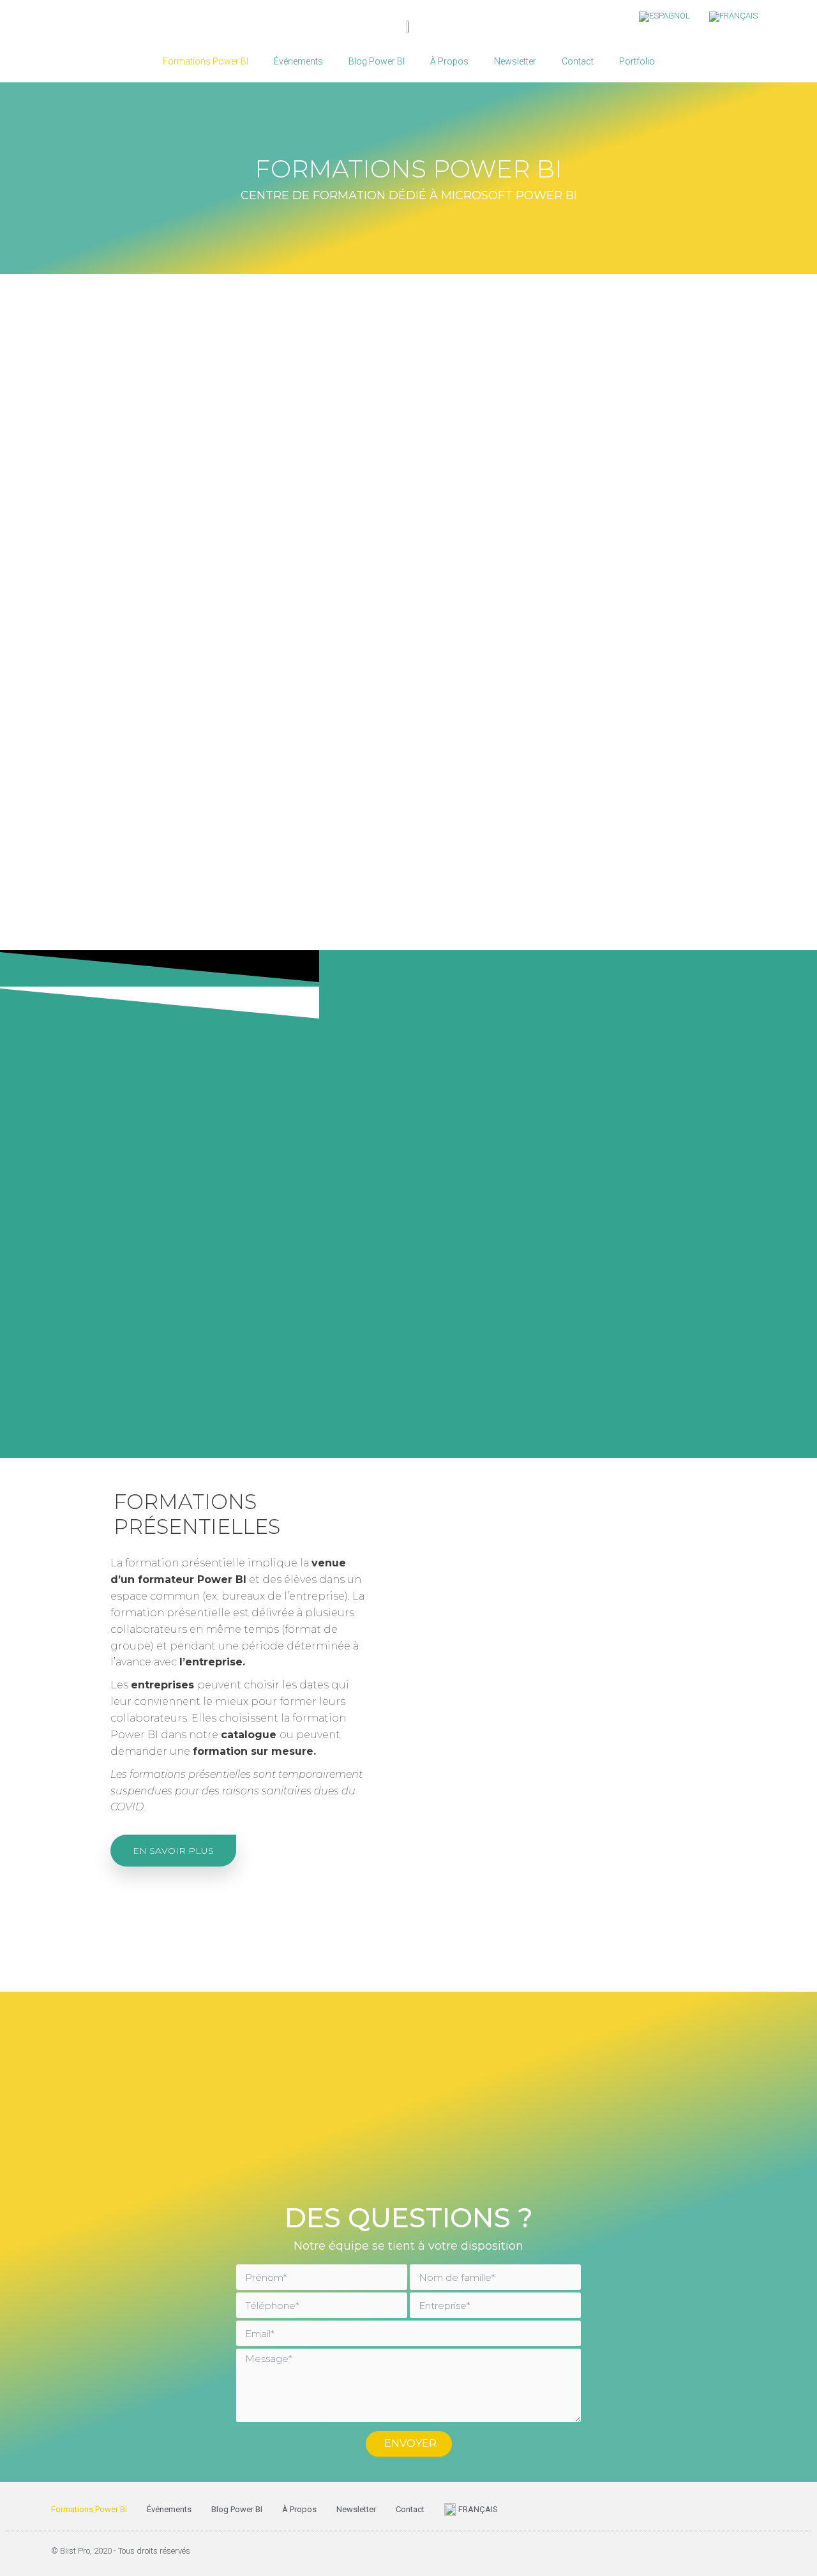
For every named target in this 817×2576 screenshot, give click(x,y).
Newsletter (515, 61)
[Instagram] (760, 2550)
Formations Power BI (206, 61)
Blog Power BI (377, 61)
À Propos (449, 61)
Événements (298, 61)
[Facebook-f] (683, 2550)
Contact (578, 61)
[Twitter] (708, 2550)
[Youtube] (734, 2550)
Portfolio (637, 61)
